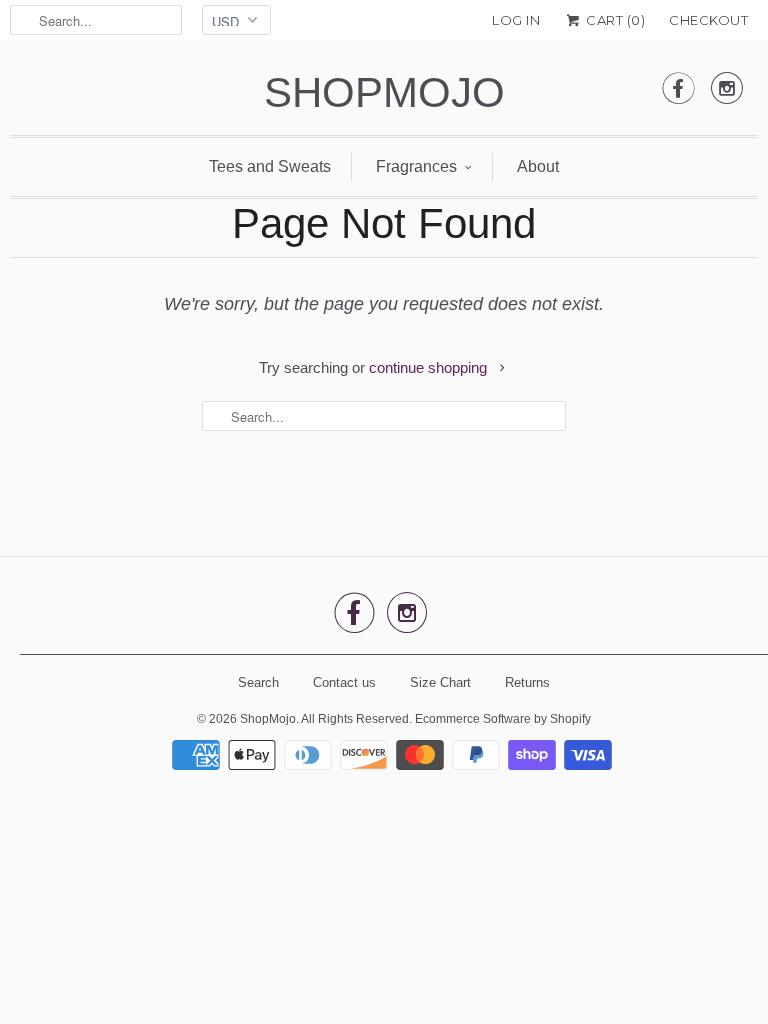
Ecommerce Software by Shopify (503, 719)
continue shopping (430, 367)
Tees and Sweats (270, 166)
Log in (516, 20)
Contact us (344, 682)
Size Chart (440, 682)
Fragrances (416, 166)
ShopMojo (384, 92)
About (538, 166)
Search (258, 682)
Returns (527, 682)
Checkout (708, 20)
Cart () (614, 20)
